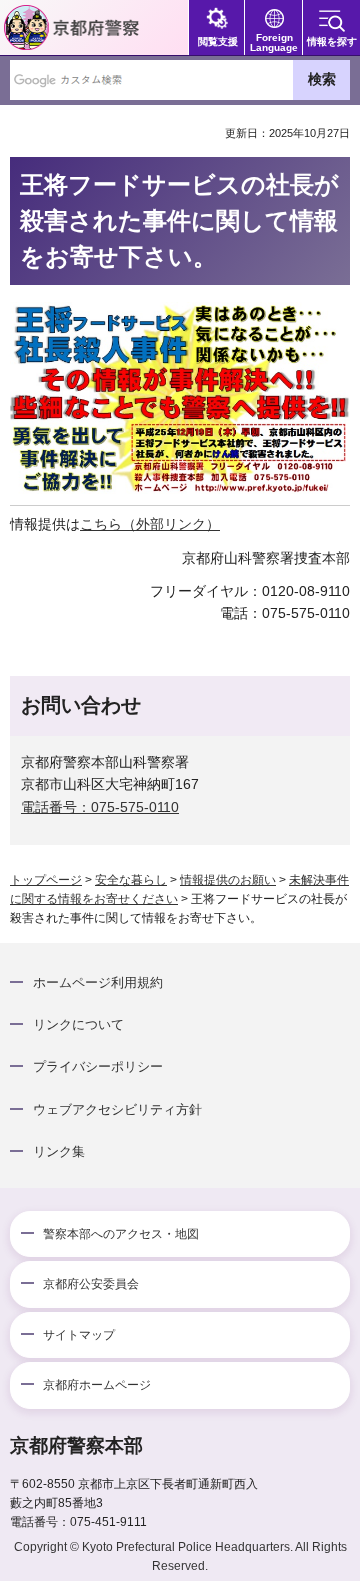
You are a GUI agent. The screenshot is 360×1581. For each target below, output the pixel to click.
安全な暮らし (131, 880)
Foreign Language (274, 42)
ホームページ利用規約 (98, 982)
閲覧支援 (218, 41)
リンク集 (59, 1151)
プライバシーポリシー (98, 1066)
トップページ (46, 880)
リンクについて (78, 1024)
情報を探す (332, 41)
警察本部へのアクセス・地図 (121, 1234)
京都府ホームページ (97, 1385)
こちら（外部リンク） (150, 524)
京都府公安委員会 (91, 1284)
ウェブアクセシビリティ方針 (117, 1109)
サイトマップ (79, 1335)
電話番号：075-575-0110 (100, 807)
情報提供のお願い (228, 880)
